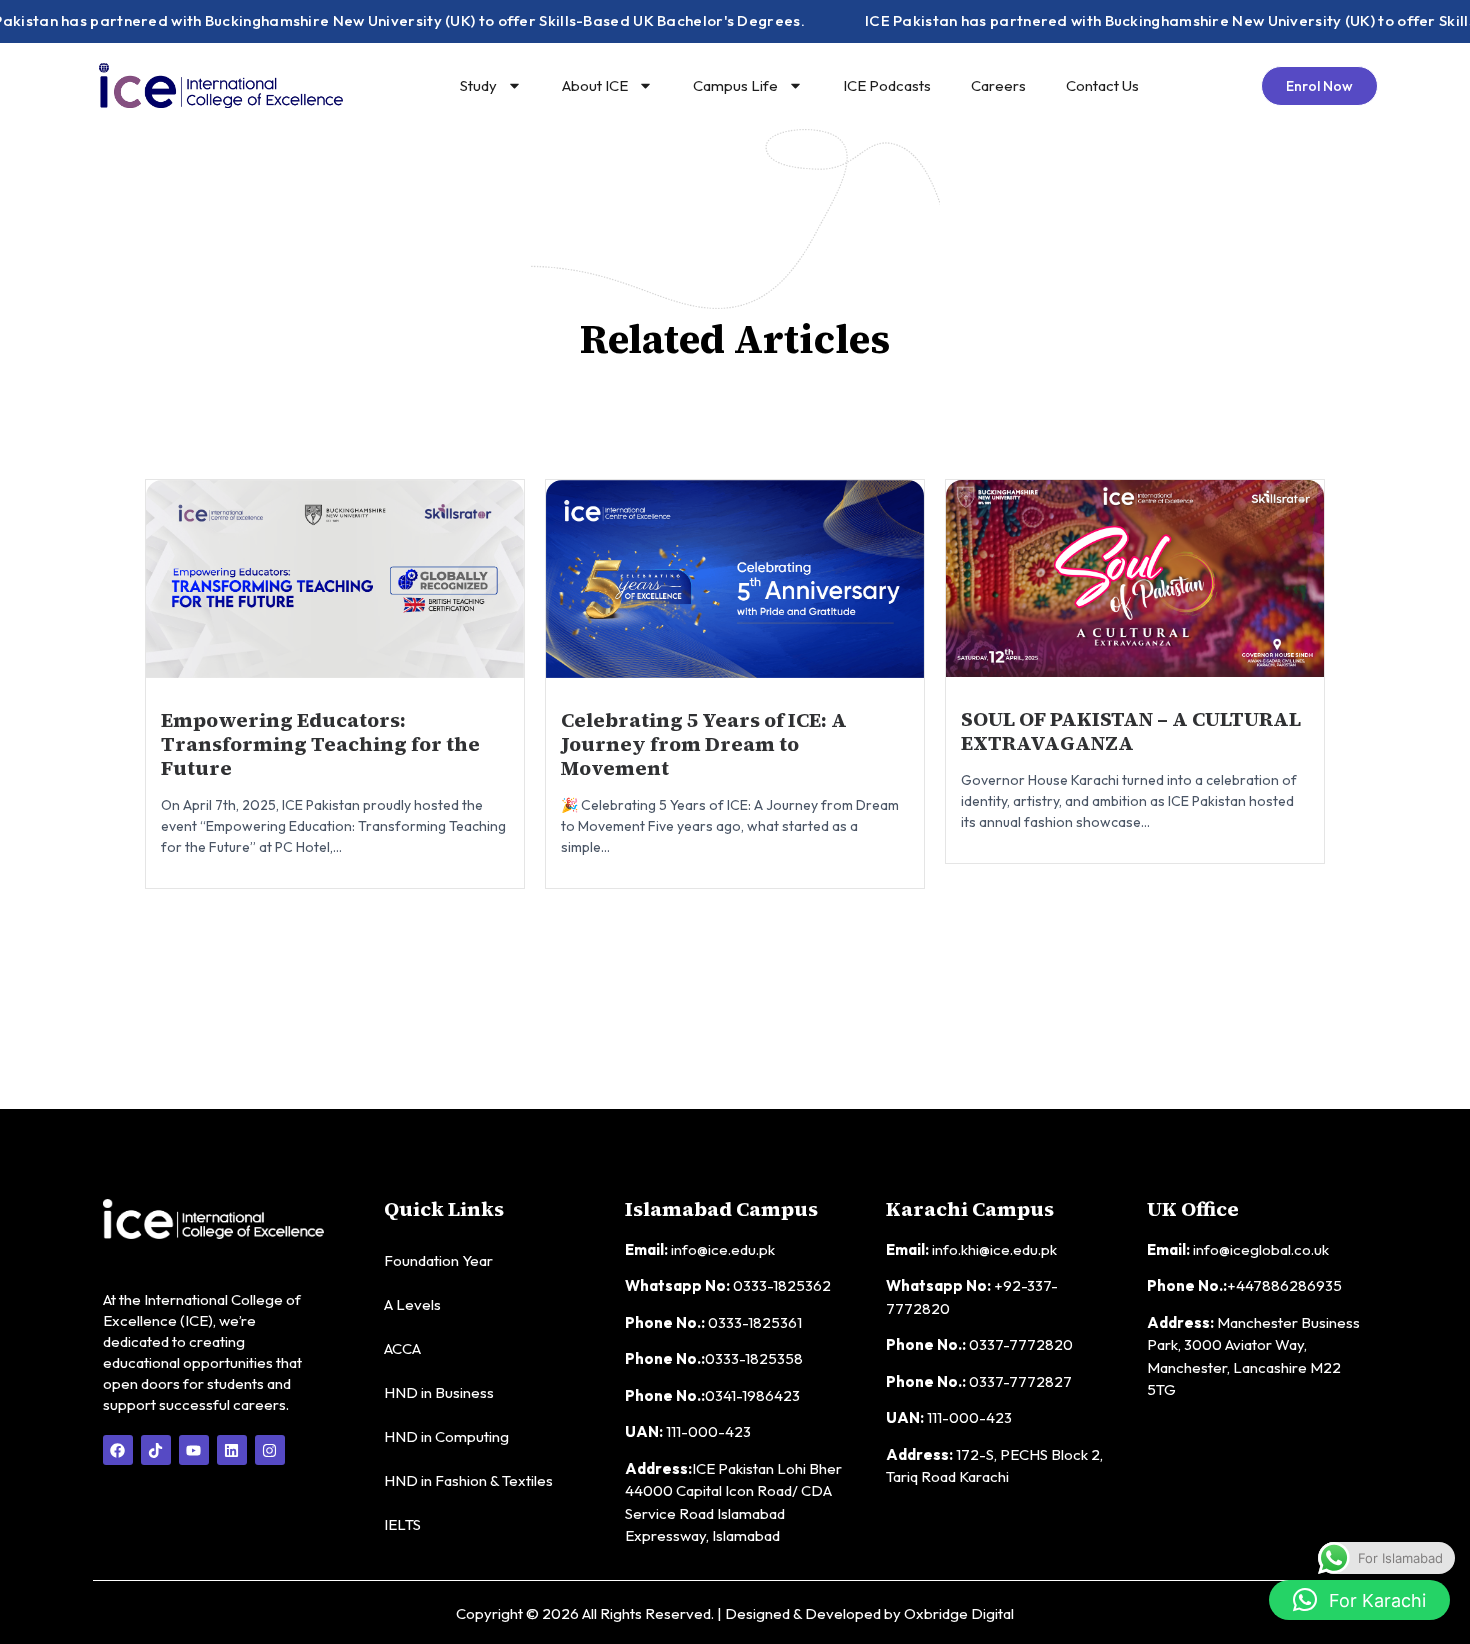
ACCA (402, 1348)
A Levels (412, 1304)
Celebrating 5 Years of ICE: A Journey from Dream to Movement (704, 744)
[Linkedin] (232, 1450)
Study (478, 85)
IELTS (402, 1524)
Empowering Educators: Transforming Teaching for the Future (320, 744)
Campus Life (735, 85)
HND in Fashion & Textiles (468, 1480)
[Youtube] (194, 1450)
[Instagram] (270, 1450)
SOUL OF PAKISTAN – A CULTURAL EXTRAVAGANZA (1131, 731)
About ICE (595, 85)
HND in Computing (446, 1436)
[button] (1359, 1600)
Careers (998, 85)
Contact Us (1102, 85)
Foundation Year (438, 1260)
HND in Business (439, 1392)
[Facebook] (118, 1450)
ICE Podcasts (887, 85)
